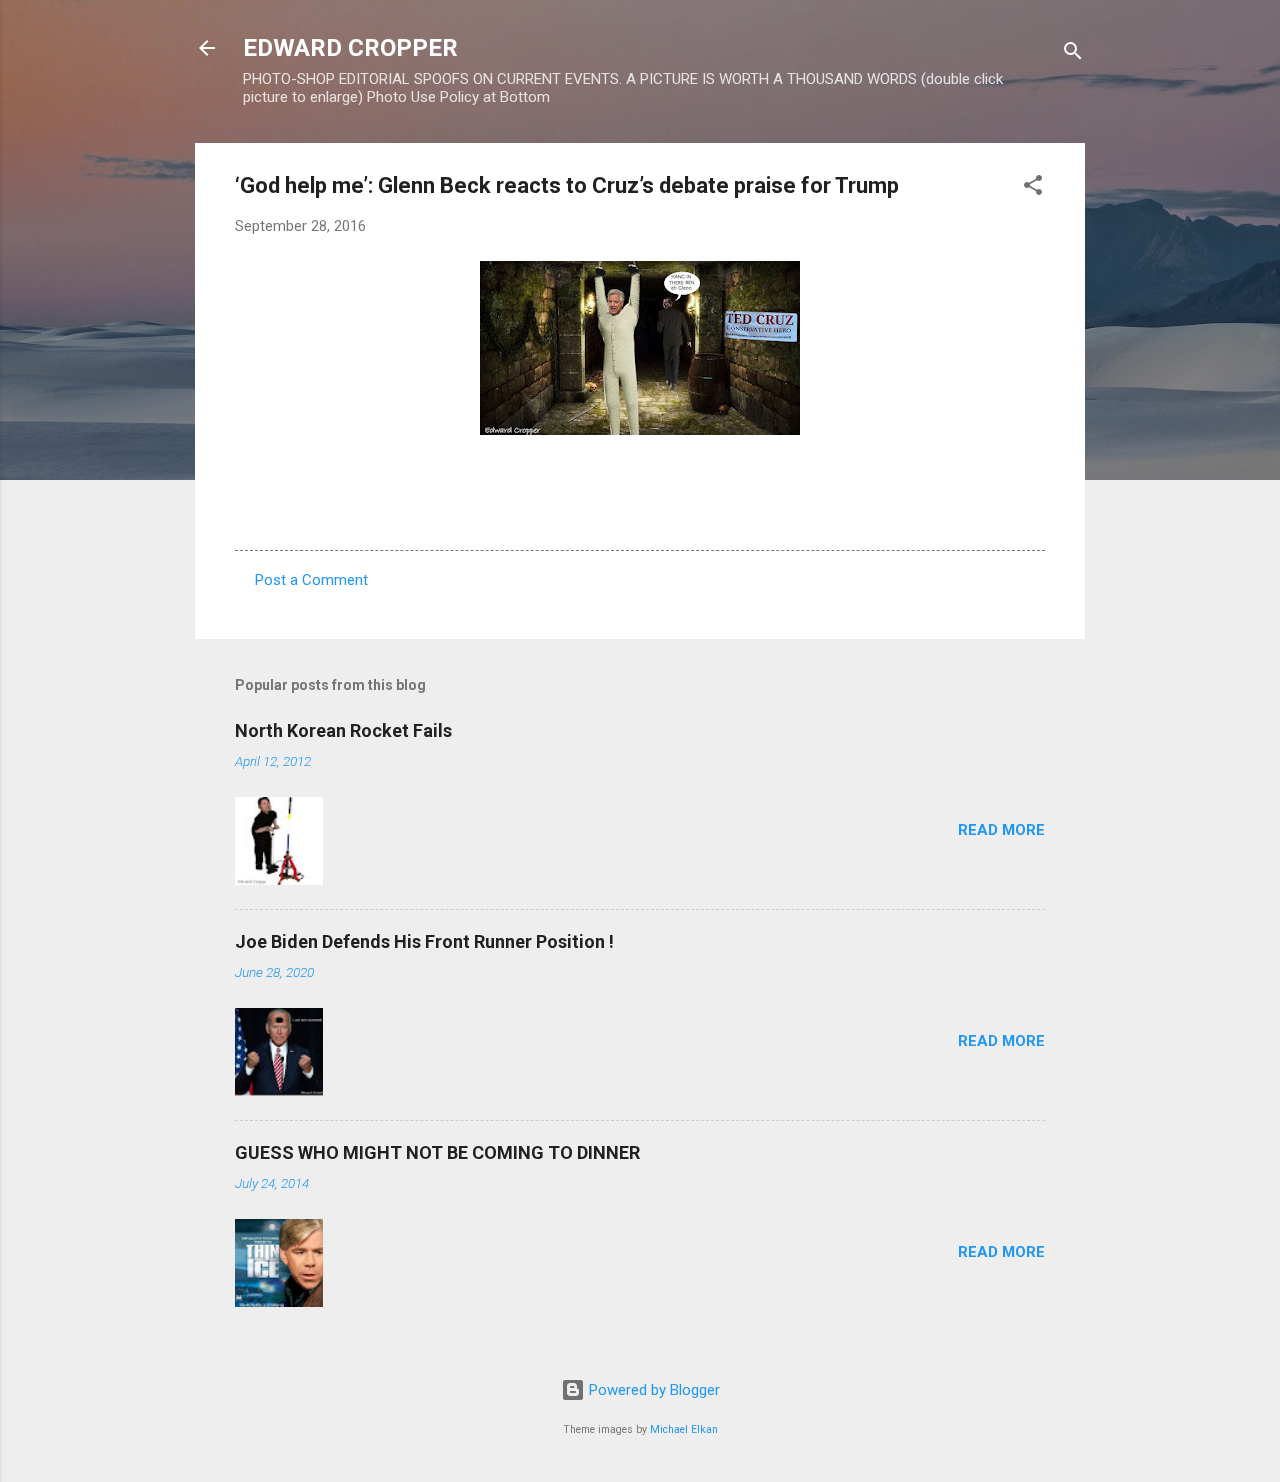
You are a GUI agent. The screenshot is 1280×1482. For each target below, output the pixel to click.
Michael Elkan (684, 1429)
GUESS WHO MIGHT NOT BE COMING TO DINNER (437, 1152)
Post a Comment (311, 580)
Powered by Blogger (652, 1390)
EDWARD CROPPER (350, 48)
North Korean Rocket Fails (343, 730)
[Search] (1073, 54)
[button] (1033, 188)
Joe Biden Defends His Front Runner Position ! (424, 941)
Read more (1001, 830)
